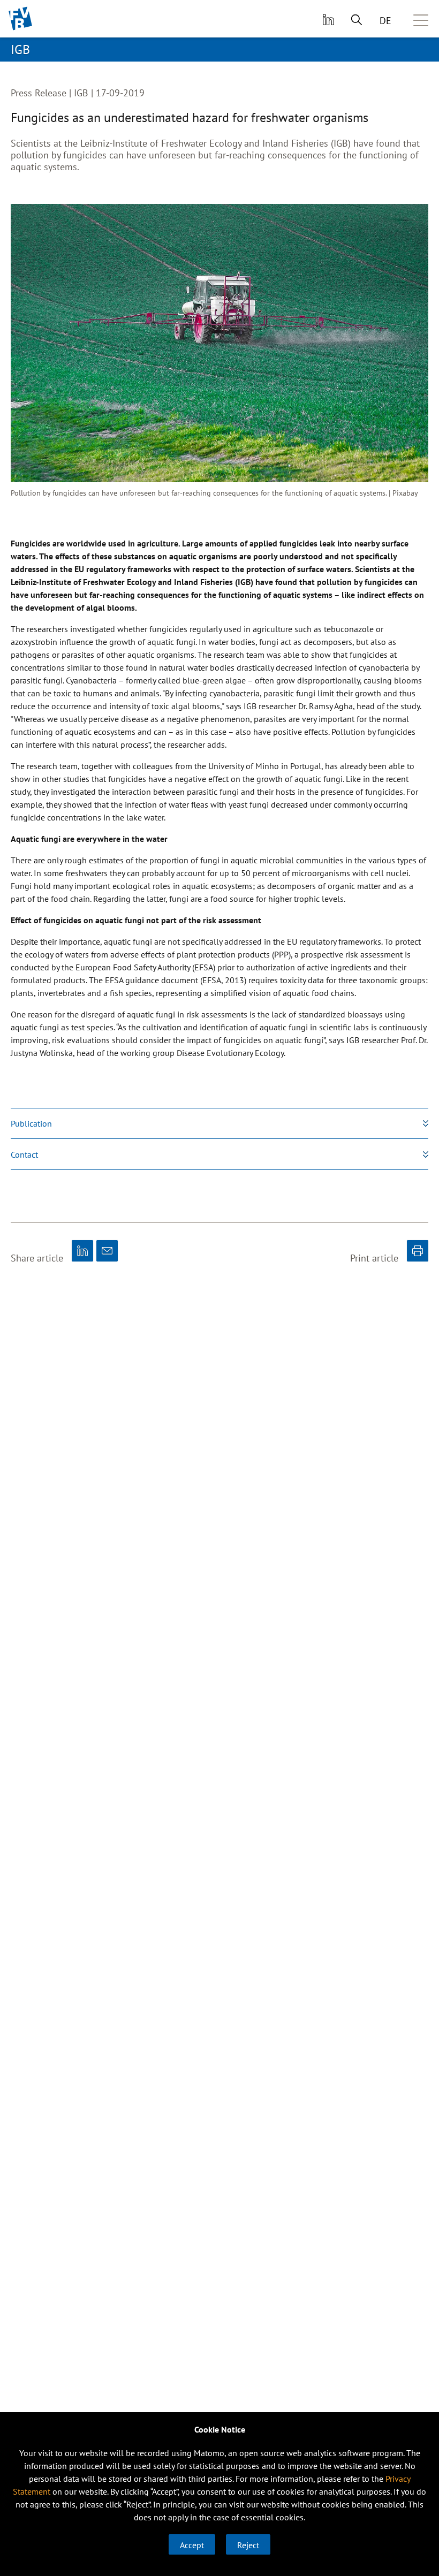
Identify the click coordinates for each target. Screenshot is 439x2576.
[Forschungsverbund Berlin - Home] (21, 18)
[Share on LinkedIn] (82, 1251)
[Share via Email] (107, 1251)
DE (385, 21)
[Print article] (418, 1251)
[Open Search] (357, 19)
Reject (248, 2545)
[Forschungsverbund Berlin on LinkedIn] (327, 19)
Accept (192, 2545)
